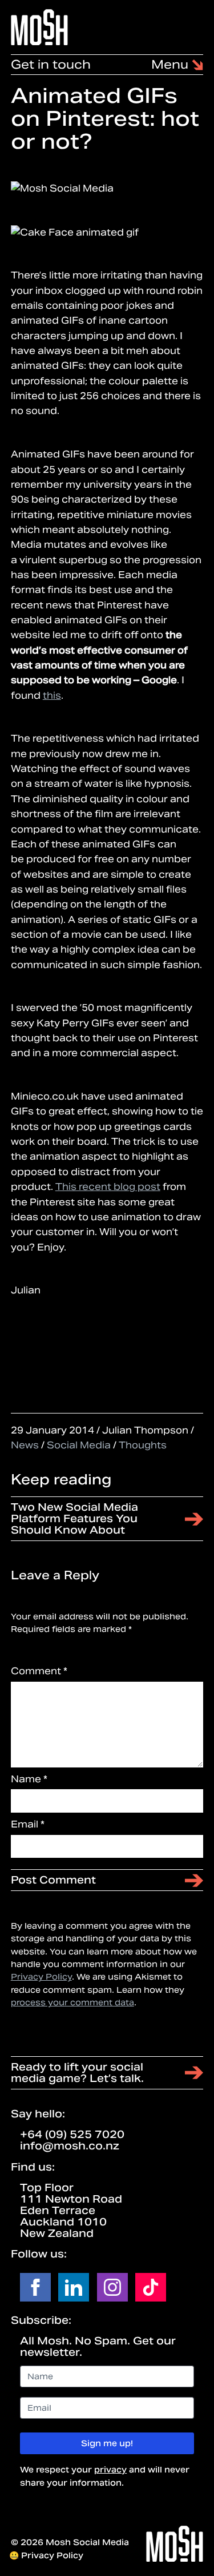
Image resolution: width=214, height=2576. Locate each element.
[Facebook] (35, 2287)
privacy (110, 2470)
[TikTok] (151, 2287)
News (25, 1445)
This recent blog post (108, 1187)
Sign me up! (107, 2443)
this (52, 696)
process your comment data (72, 2002)
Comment (39, 1671)
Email (28, 1824)
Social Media (79, 1445)
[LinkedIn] (74, 2287)
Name (29, 1779)
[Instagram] (112, 2287)
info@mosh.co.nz (70, 2146)
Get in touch (51, 65)
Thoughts (143, 1445)
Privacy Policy (41, 1977)
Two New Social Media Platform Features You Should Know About (74, 1518)
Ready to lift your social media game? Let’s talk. (77, 2073)
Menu (171, 65)
